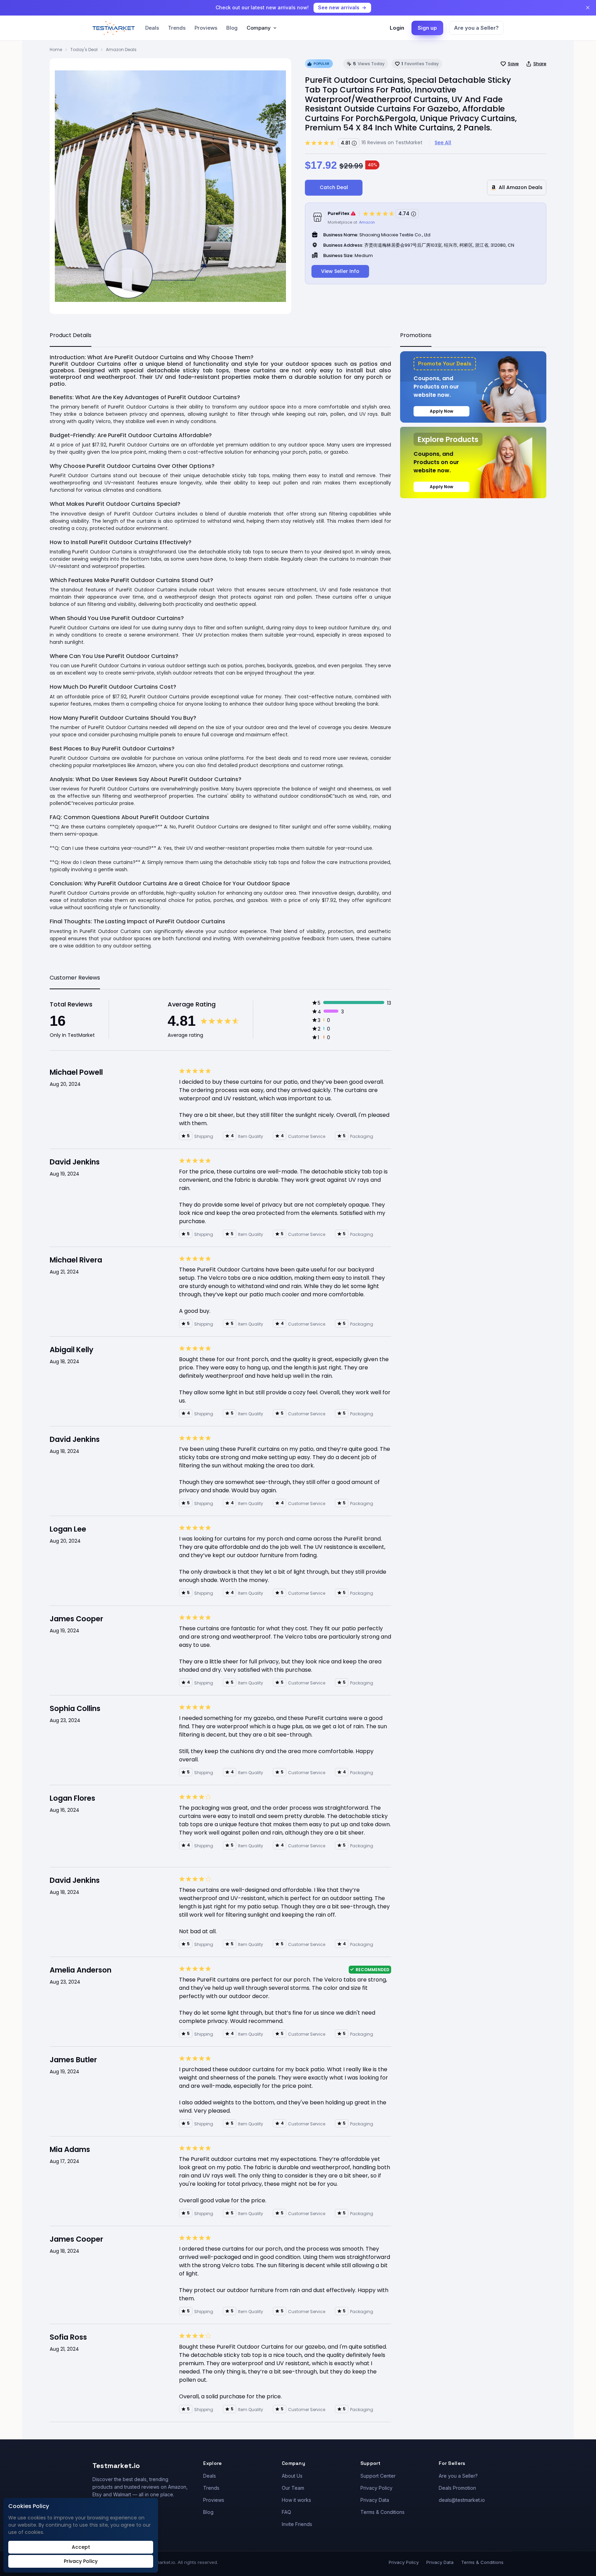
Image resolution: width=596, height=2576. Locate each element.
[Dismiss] (588, 8)
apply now (441, 411)
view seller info (340, 271)
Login (397, 28)
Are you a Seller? (476, 28)
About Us (292, 2476)
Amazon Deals (121, 50)
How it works (296, 2500)
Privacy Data (375, 2500)
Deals (152, 28)
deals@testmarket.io (462, 2500)
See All (443, 142)
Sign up (427, 28)
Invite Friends (297, 2524)
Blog (232, 28)
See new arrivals (339, 7)
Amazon (367, 222)
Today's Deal (84, 50)
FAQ (286, 2512)
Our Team (293, 2488)
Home (56, 50)
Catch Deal (334, 187)
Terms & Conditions (383, 2512)
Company (259, 28)
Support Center (378, 2476)
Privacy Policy (376, 2488)
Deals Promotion (457, 2488)
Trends (177, 28)
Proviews (206, 28)
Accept (81, 2547)
